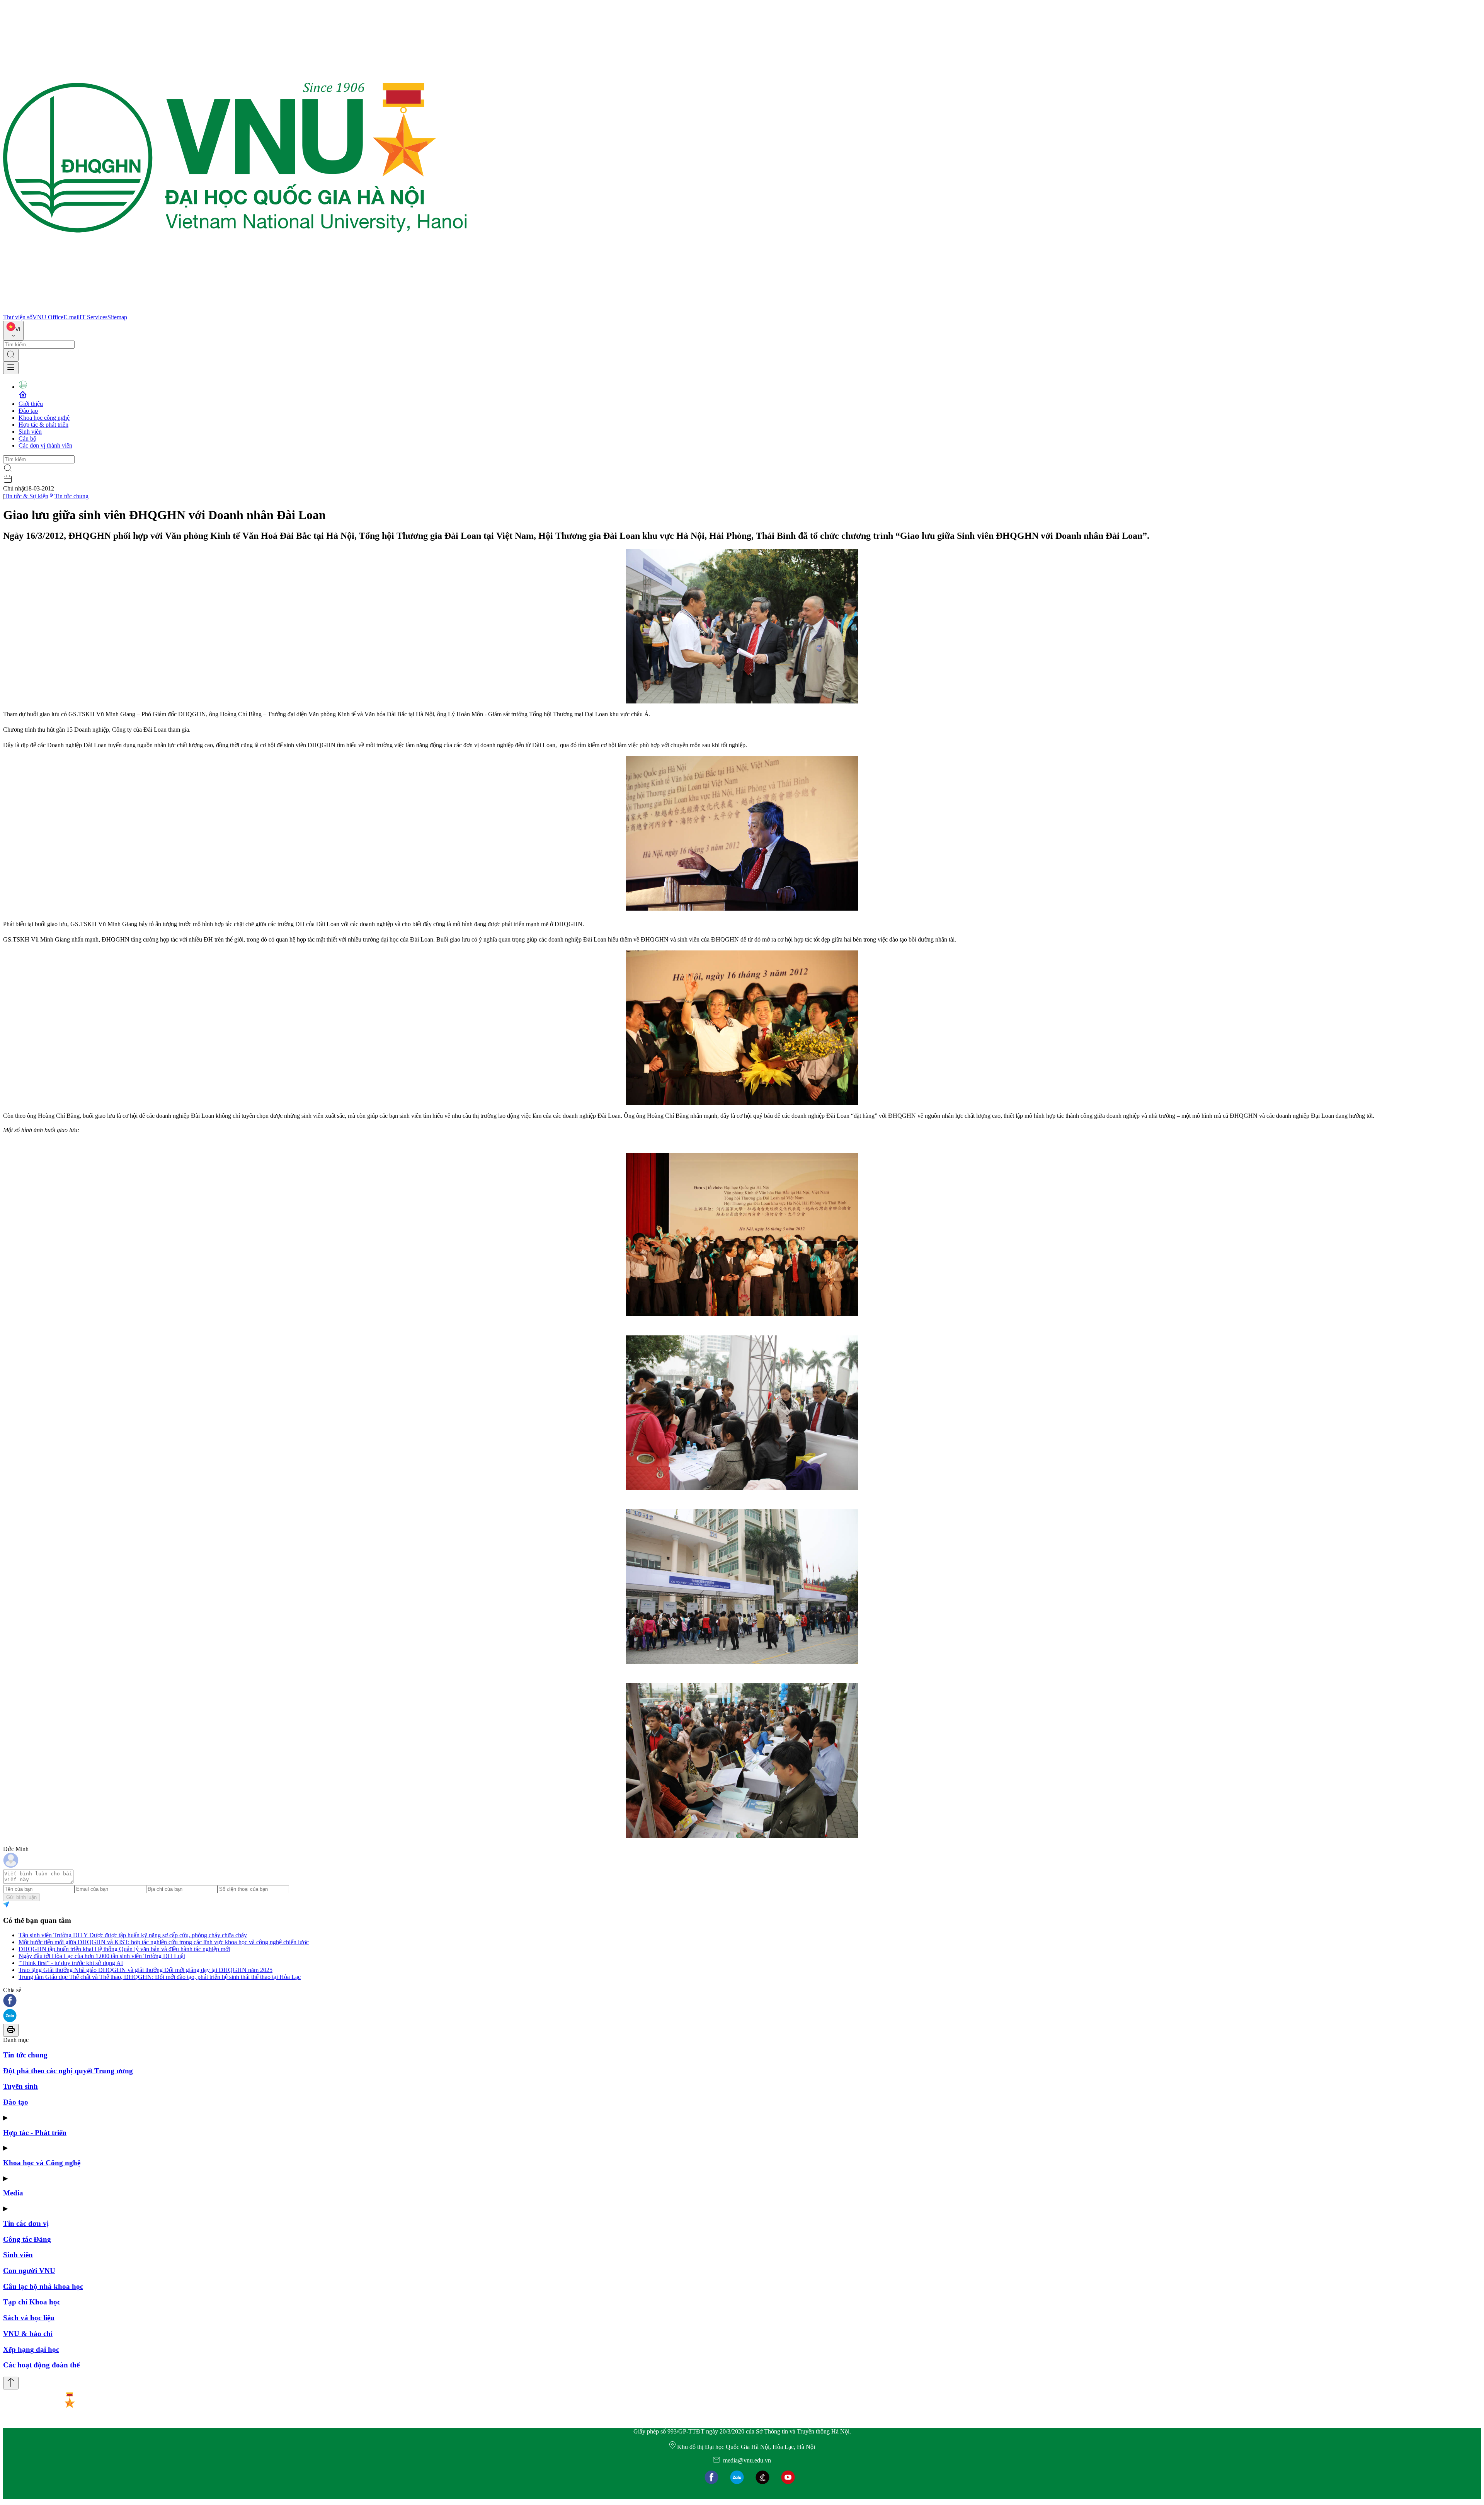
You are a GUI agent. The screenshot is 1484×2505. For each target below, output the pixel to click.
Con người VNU (29, 2271)
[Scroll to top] (11, 2383)
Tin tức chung (71, 496)
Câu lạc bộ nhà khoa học (43, 2286)
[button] (742, 2001)
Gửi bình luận (21, 1897)
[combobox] (13, 331)
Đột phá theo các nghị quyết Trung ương (68, 2071)
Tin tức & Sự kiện (26, 496)
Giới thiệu (31, 404)
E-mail (71, 317)
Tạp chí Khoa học (32, 2302)
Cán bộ (27, 439)
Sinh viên (30, 432)
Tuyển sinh (20, 2086)
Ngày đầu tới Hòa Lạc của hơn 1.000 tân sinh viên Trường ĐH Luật (102, 1956)
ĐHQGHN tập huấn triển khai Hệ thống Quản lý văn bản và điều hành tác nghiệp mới (124, 1949)
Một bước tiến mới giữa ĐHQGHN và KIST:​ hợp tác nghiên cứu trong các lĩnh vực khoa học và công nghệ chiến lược (164, 1942)
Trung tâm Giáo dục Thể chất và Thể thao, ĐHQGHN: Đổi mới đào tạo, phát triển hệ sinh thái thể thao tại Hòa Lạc (160, 1977)
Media (13, 2193)
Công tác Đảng (27, 2239)
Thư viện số (18, 317)
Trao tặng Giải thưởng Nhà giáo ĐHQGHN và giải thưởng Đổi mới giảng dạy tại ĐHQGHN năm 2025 (146, 1970)
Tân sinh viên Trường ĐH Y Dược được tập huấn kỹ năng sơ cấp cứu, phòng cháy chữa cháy (133, 1935)
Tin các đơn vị (26, 2223)
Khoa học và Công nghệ (42, 2163)
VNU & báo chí (28, 2334)
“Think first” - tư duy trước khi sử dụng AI (71, 1963)
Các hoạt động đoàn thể (41, 2365)
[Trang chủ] (235, 310)
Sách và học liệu (29, 2318)
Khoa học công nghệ (44, 418)
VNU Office (48, 317)
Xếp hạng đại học (31, 2349)
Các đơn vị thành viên (45, 445)
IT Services (94, 317)
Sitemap (117, 317)
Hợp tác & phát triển (43, 425)
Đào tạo (28, 411)
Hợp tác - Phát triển (35, 2133)
